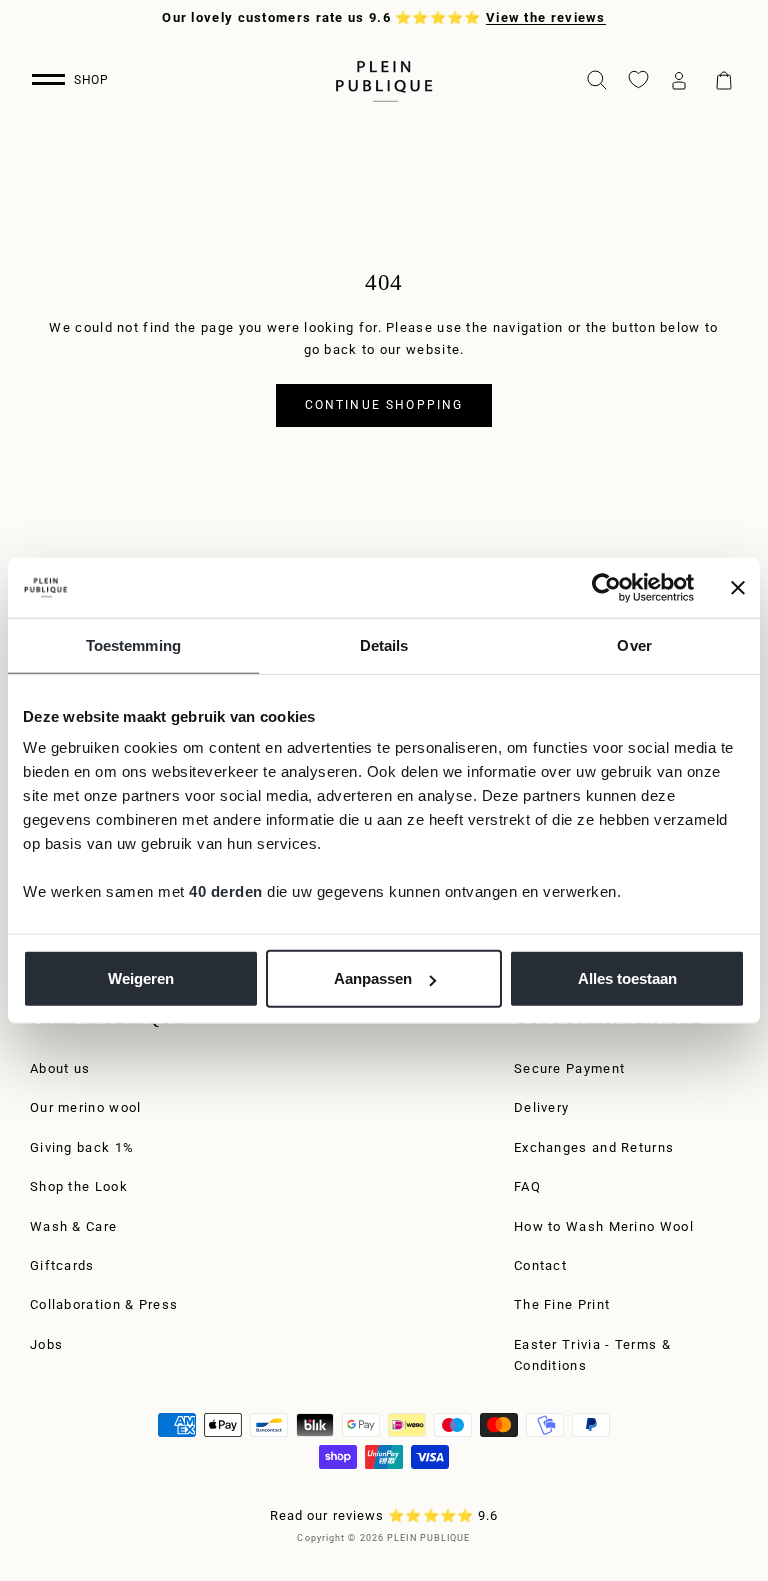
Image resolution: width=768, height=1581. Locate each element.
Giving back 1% (82, 1147)
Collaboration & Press (104, 1304)
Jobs (46, 1344)
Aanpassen (373, 978)
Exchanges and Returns (594, 1147)
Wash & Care (73, 1226)
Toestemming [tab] (133, 644)
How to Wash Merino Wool (604, 1226)
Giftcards (62, 1265)
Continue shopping (384, 405)
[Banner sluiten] (738, 587)
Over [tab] (634, 644)
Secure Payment (569, 1068)
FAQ (527, 1186)
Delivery (541, 1107)
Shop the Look (79, 1186)
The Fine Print (562, 1304)
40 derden (226, 891)
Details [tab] (384, 644)
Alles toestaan (627, 978)
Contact (540, 1265)
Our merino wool (86, 1107)
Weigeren (141, 978)
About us (60, 1068)
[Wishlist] (638, 79)
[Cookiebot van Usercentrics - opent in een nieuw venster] (606, 587)
